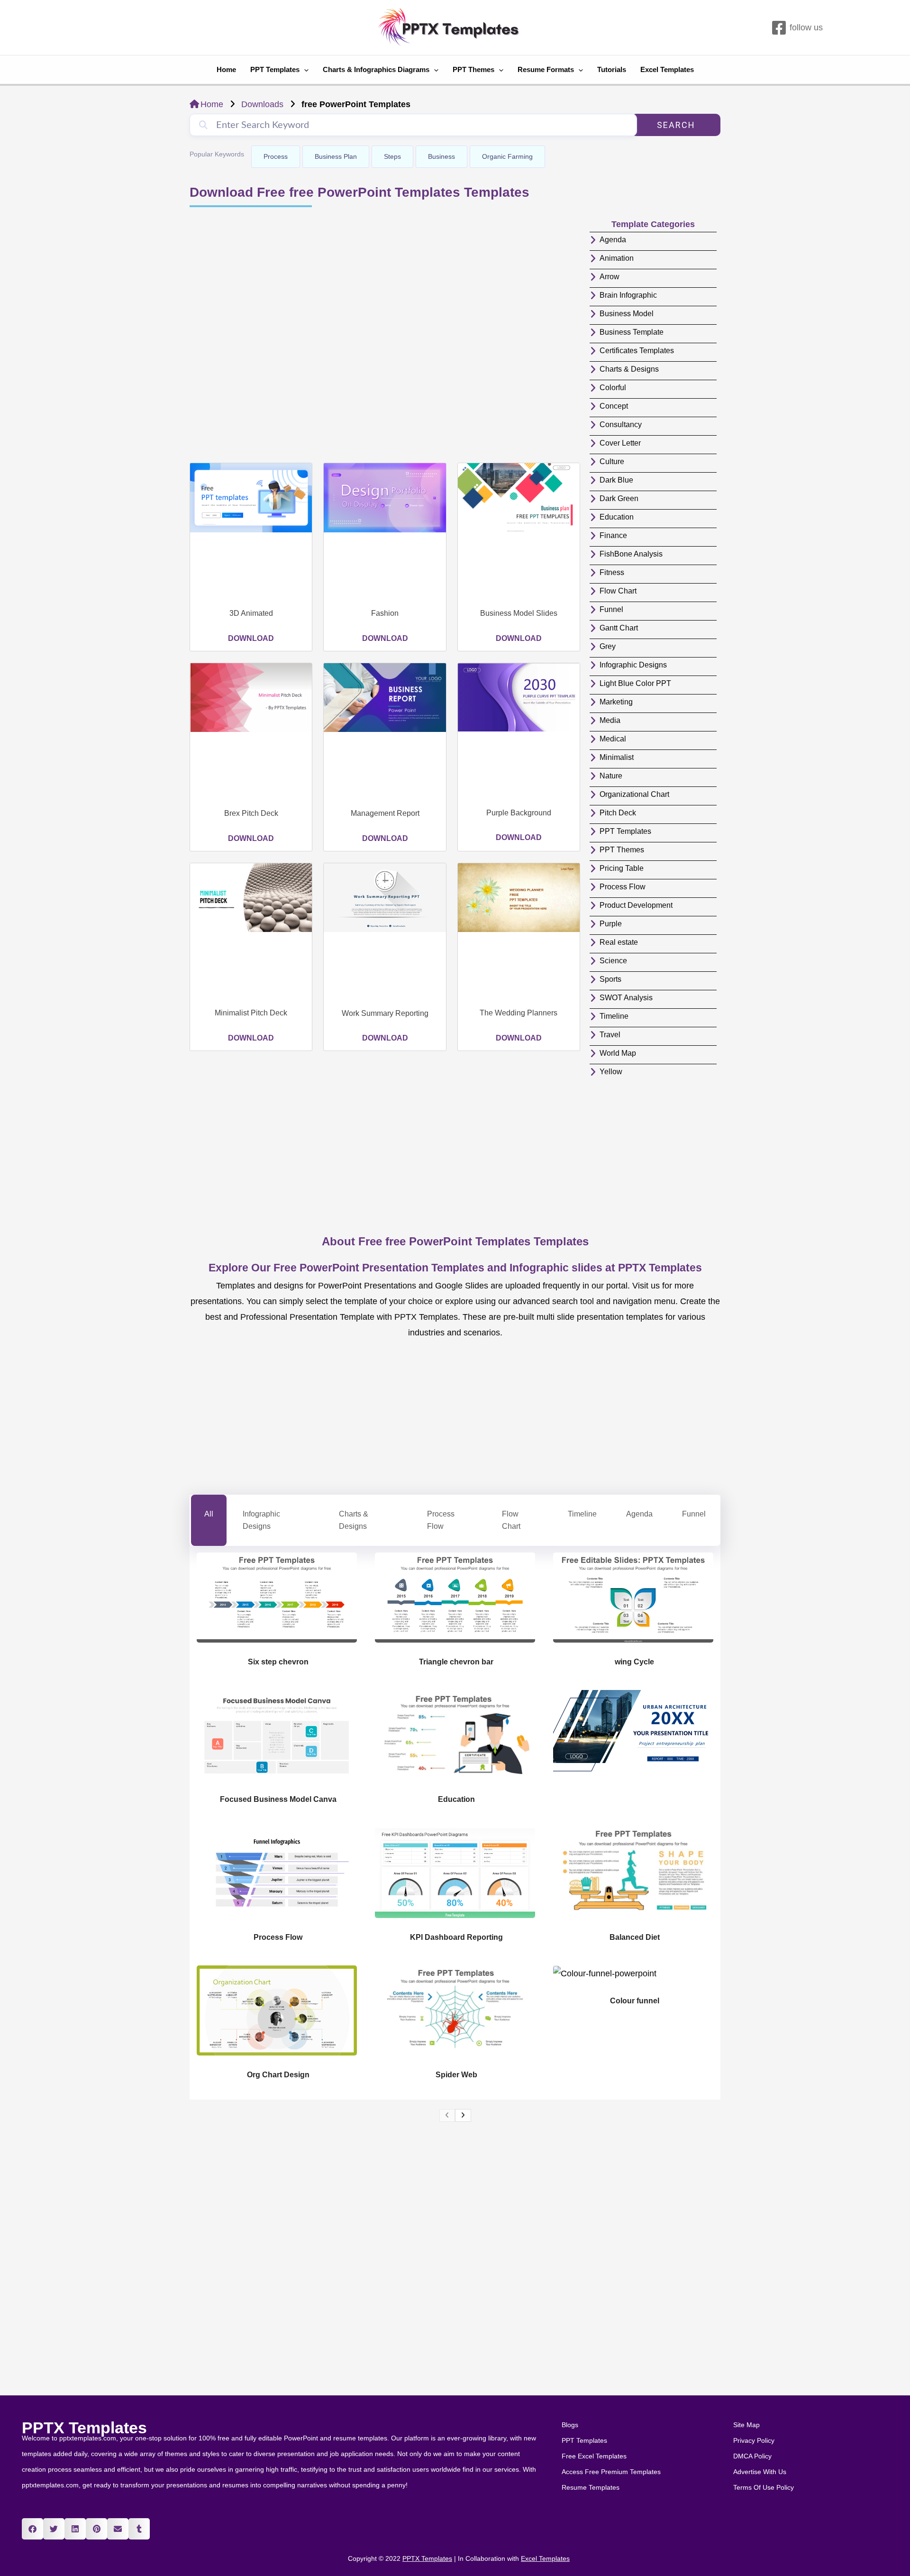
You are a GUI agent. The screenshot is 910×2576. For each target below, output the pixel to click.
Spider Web (456, 2075)
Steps (392, 156)
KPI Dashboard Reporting (456, 1937)
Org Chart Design (278, 2075)
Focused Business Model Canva (278, 1799)
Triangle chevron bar (456, 1662)
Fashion (385, 613)
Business (441, 156)
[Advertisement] (385, 336)
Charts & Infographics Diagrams (376, 69)
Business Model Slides (519, 613)
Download (251, 638)
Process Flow (441, 1520)
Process (276, 156)
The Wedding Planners (519, 1013)
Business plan (336, 156)
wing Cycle (634, 1662)
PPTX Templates (84, 2428)
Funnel (694, 1514)
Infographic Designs (261, 1520)
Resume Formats (546, 69)
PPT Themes (473, 69)
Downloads (262, 104)
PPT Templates (275, 69)
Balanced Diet (635, 1937)
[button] (32, 2529)
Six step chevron (278, 1662)
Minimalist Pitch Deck (251, 1013)
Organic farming (507, 156)
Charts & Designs (354, 1520)
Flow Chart (511, 1520)
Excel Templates (667, 69)
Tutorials (612, 69)
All (209, 1514)
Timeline (582, 1514)
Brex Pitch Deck (251, 813)
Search (676, 125)
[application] (304, 70)
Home (226, 69)
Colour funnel (635, 2001)
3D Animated (251, 613)
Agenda (639, 1514)
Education (456, 1799)
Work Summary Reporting (385, 1013)
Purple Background (519, 813)
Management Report (385, 813)
